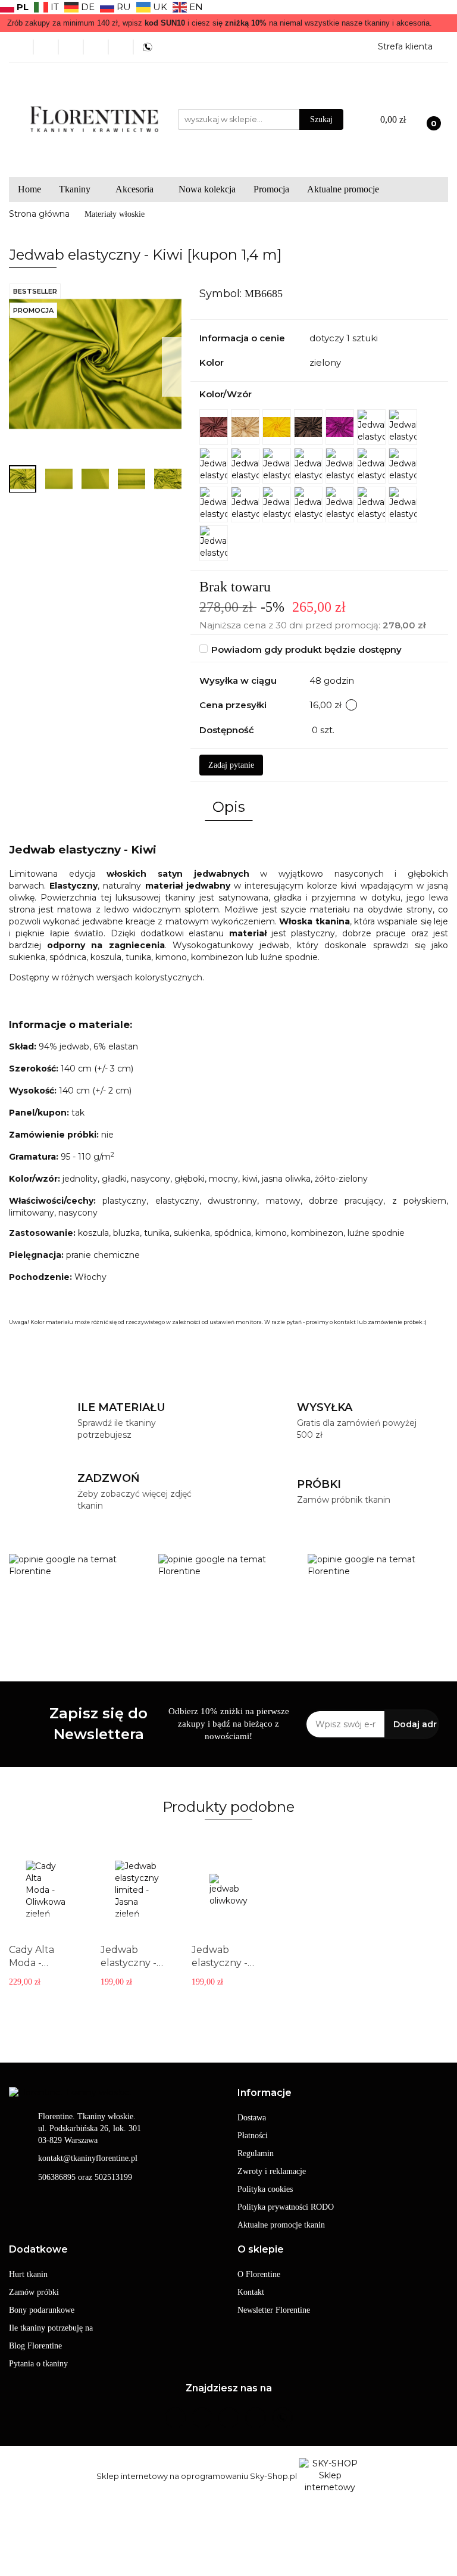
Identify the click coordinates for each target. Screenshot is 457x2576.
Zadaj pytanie (231, 765)
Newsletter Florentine (274, 2310)
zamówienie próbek (395, 1322)
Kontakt (251, 2292)
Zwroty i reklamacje (272, 2171)
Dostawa (252, 2118)
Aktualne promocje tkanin (281, 2225)
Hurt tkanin (28, 2274)
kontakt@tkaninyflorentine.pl (88, 2158)
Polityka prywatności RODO (286, 2207)
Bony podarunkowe (42, 2310)
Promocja (271, 189)
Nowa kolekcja (207, 189)
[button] (265, 2093)
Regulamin (256, 2153)
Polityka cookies (265, 2189)
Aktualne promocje (343, 189)
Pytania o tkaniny (38, 2364)
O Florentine (259, 2274)
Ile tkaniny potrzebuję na (51, 2328)
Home (29, 189)
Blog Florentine (35, 2346)
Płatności (253, 2136)
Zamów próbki (34, 2292)
